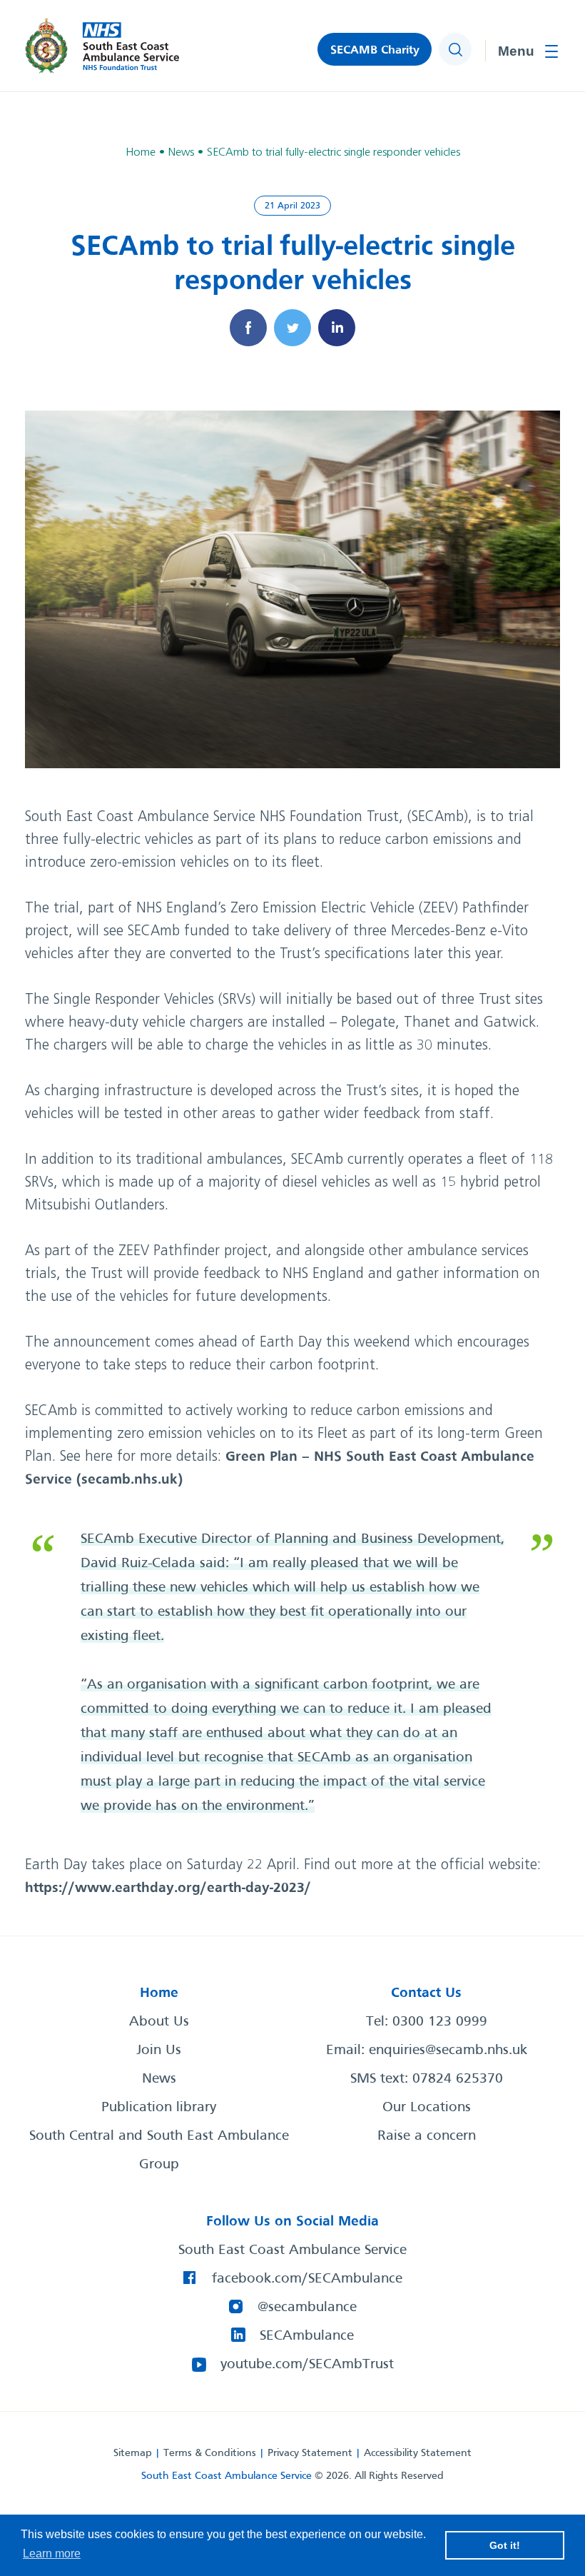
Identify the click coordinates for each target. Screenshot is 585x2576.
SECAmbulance (307, 2336)
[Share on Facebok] (248, 328)
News (159, 2079)
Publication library (159, 2108)
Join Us (159, 2051)
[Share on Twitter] (292, 328)
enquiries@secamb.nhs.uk (448, 2051)
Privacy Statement (310, 2453)
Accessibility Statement (418, 2453)
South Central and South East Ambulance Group (159, 2150)
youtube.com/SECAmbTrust (307, 2365)
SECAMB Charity (375, 50)
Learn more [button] (52, 2554)
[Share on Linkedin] (337, 328)
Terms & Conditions (210, 2453)
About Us (159, 2022)
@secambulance (307, 2308)
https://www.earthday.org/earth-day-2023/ (168, 1888)
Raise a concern (427, 2136)
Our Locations (427, 2108)
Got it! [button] (505, 2545)
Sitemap (133, 2453)
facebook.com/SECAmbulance (307, 2279)
